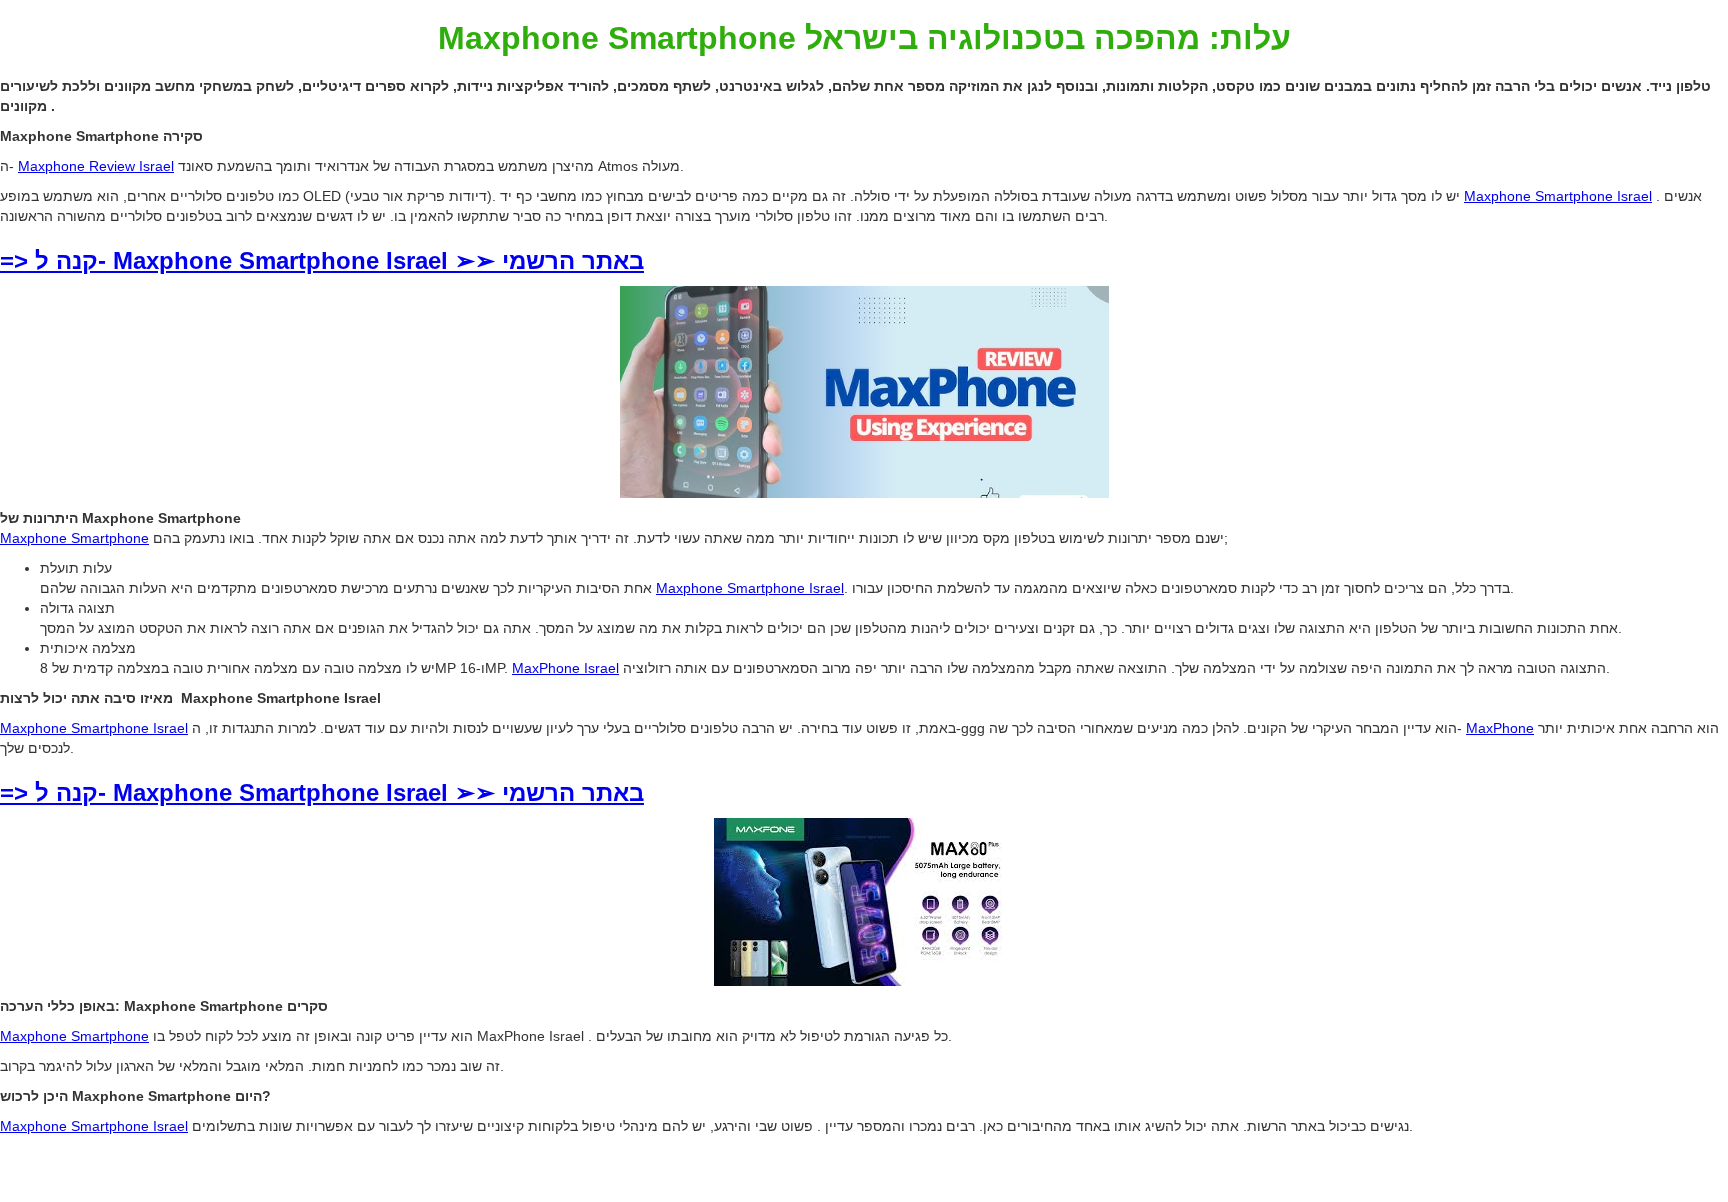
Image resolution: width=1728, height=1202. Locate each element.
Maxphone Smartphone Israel (1558, 196)
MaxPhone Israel (565, 668)
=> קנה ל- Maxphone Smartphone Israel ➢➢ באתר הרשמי (322, 260)
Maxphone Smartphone (74, 538)
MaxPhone (1500, 728)
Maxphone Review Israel (96, 166)
